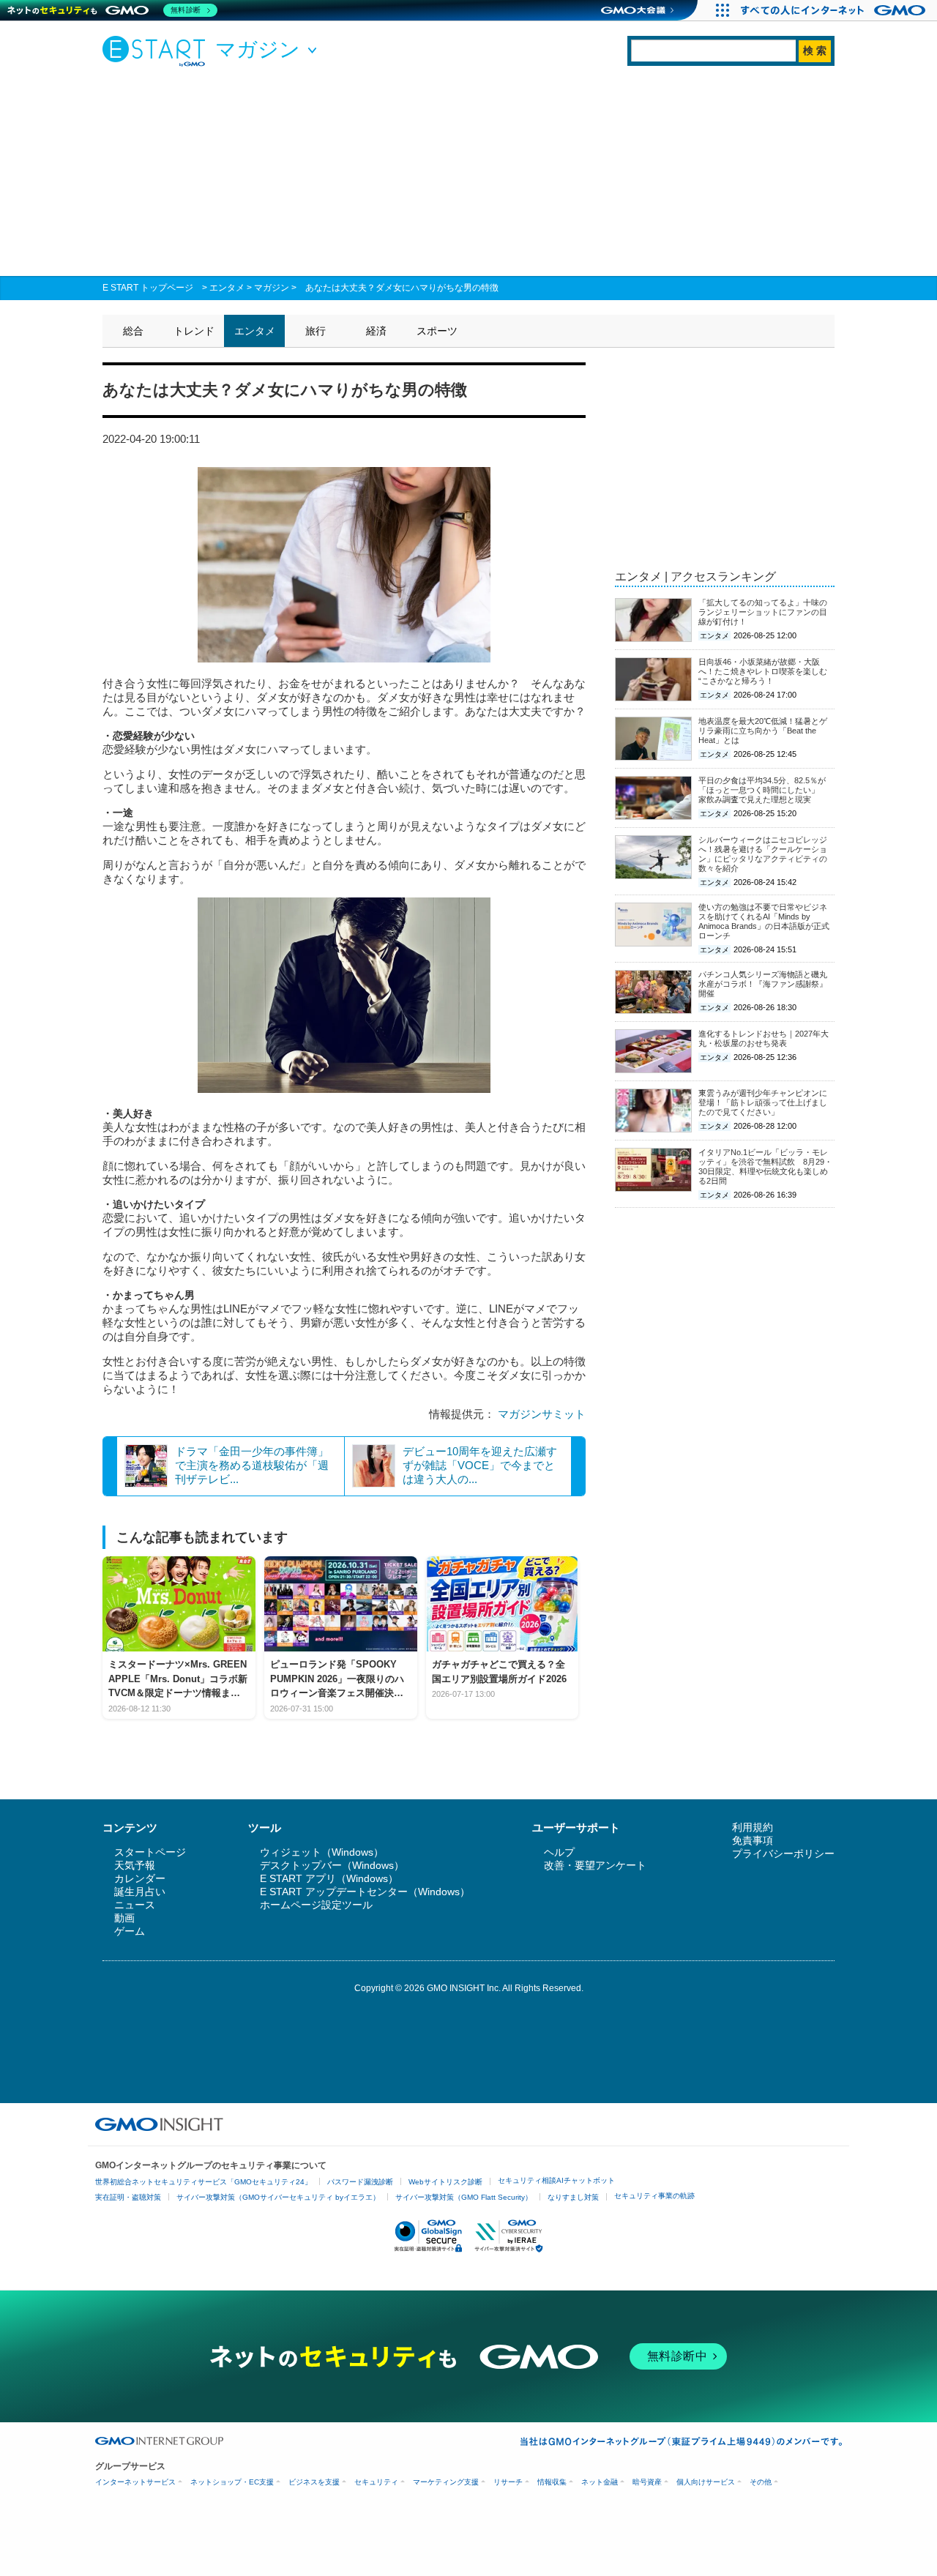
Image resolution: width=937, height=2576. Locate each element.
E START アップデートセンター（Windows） (365, 1892)
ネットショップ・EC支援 (232, 2482)
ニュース (135, 1905)
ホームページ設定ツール (316, 1905)
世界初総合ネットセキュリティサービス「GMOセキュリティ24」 (204, 2182)
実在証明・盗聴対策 (128, 2197)
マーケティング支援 (446, 2482)
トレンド (194, 331)
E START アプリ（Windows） (329, 1878)
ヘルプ (559, 1852)
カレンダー (140, 1878)
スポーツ (437, 331)
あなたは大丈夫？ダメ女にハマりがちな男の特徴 (402, 288)
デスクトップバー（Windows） (332, 1865)
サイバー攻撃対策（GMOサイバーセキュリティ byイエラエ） (278, 2197)
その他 (761, 2482)
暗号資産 (647, 2482)
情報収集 (552, 2482)
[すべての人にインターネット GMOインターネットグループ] (835, 10)
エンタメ (227, 288)
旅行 (316, 331)
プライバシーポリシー (783, 1853)
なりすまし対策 (573, 2197)
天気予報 (135, 1865)
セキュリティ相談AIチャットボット (556, 2180)
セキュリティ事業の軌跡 (654, 2196)
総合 (133, 331)
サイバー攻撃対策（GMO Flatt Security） (464, 2197)
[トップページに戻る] (157, 51)
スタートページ (150, 1852)
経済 (376, 331)
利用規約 (753, 1827)
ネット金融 (600, 2482)
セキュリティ (376, 2482)
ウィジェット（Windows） (322, 1852)
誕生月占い (140, 1892)
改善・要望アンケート (595, 1865)
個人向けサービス (706, 2482)
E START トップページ (148, 288)
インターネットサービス (135, 2482)
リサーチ (508, 2482)
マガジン (272, 288)
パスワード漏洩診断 (360, 2182)
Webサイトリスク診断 (445, 2182)
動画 (124, 1918)
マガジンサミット (542, 1414)
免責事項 (753, 1840)
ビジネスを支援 (314, 2482)
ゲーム (130, 1931)
